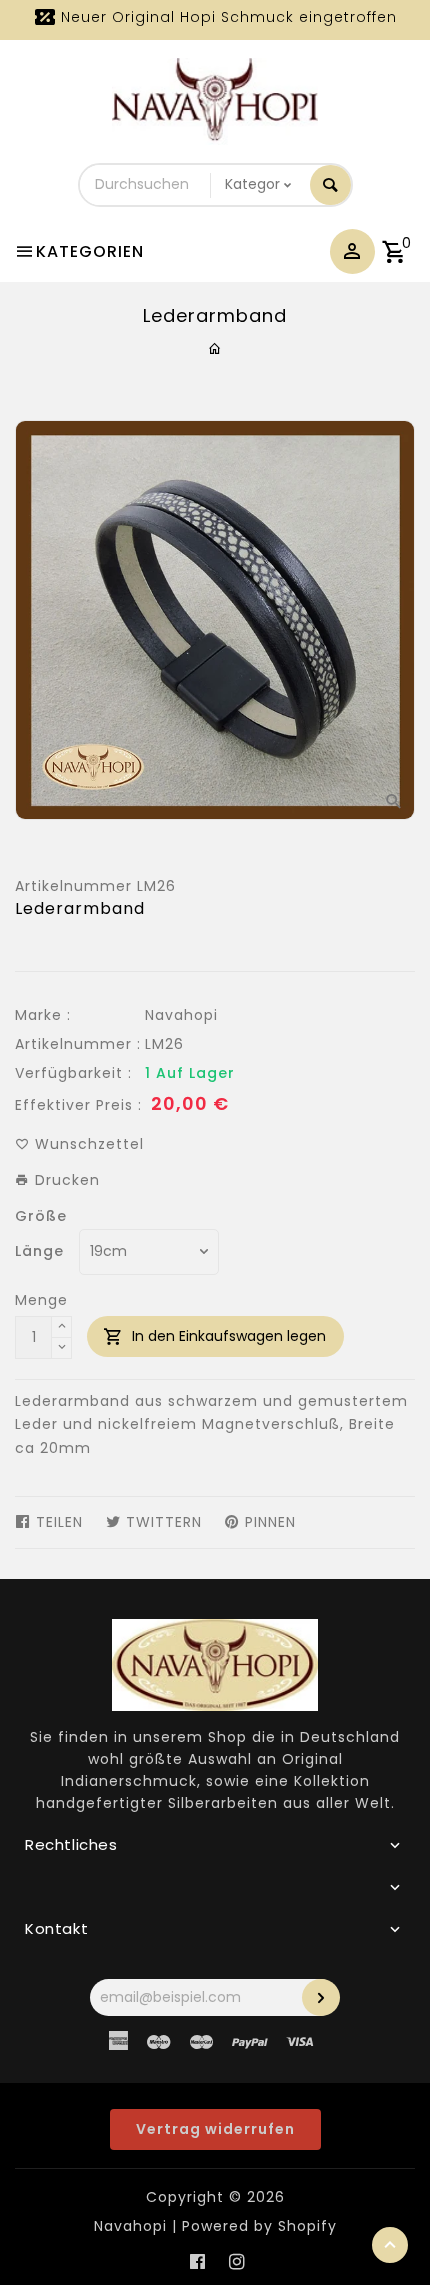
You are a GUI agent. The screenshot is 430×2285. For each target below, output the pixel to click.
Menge (41, 1300)
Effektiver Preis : (78, 1105)
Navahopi (181, 1015)
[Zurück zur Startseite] (215, 349)
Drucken (65, 1180)
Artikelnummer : (78, 1044)
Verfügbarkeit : (73, 1073)
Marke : (43, 1015)
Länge (39, 1251)
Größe (41, 1216)
